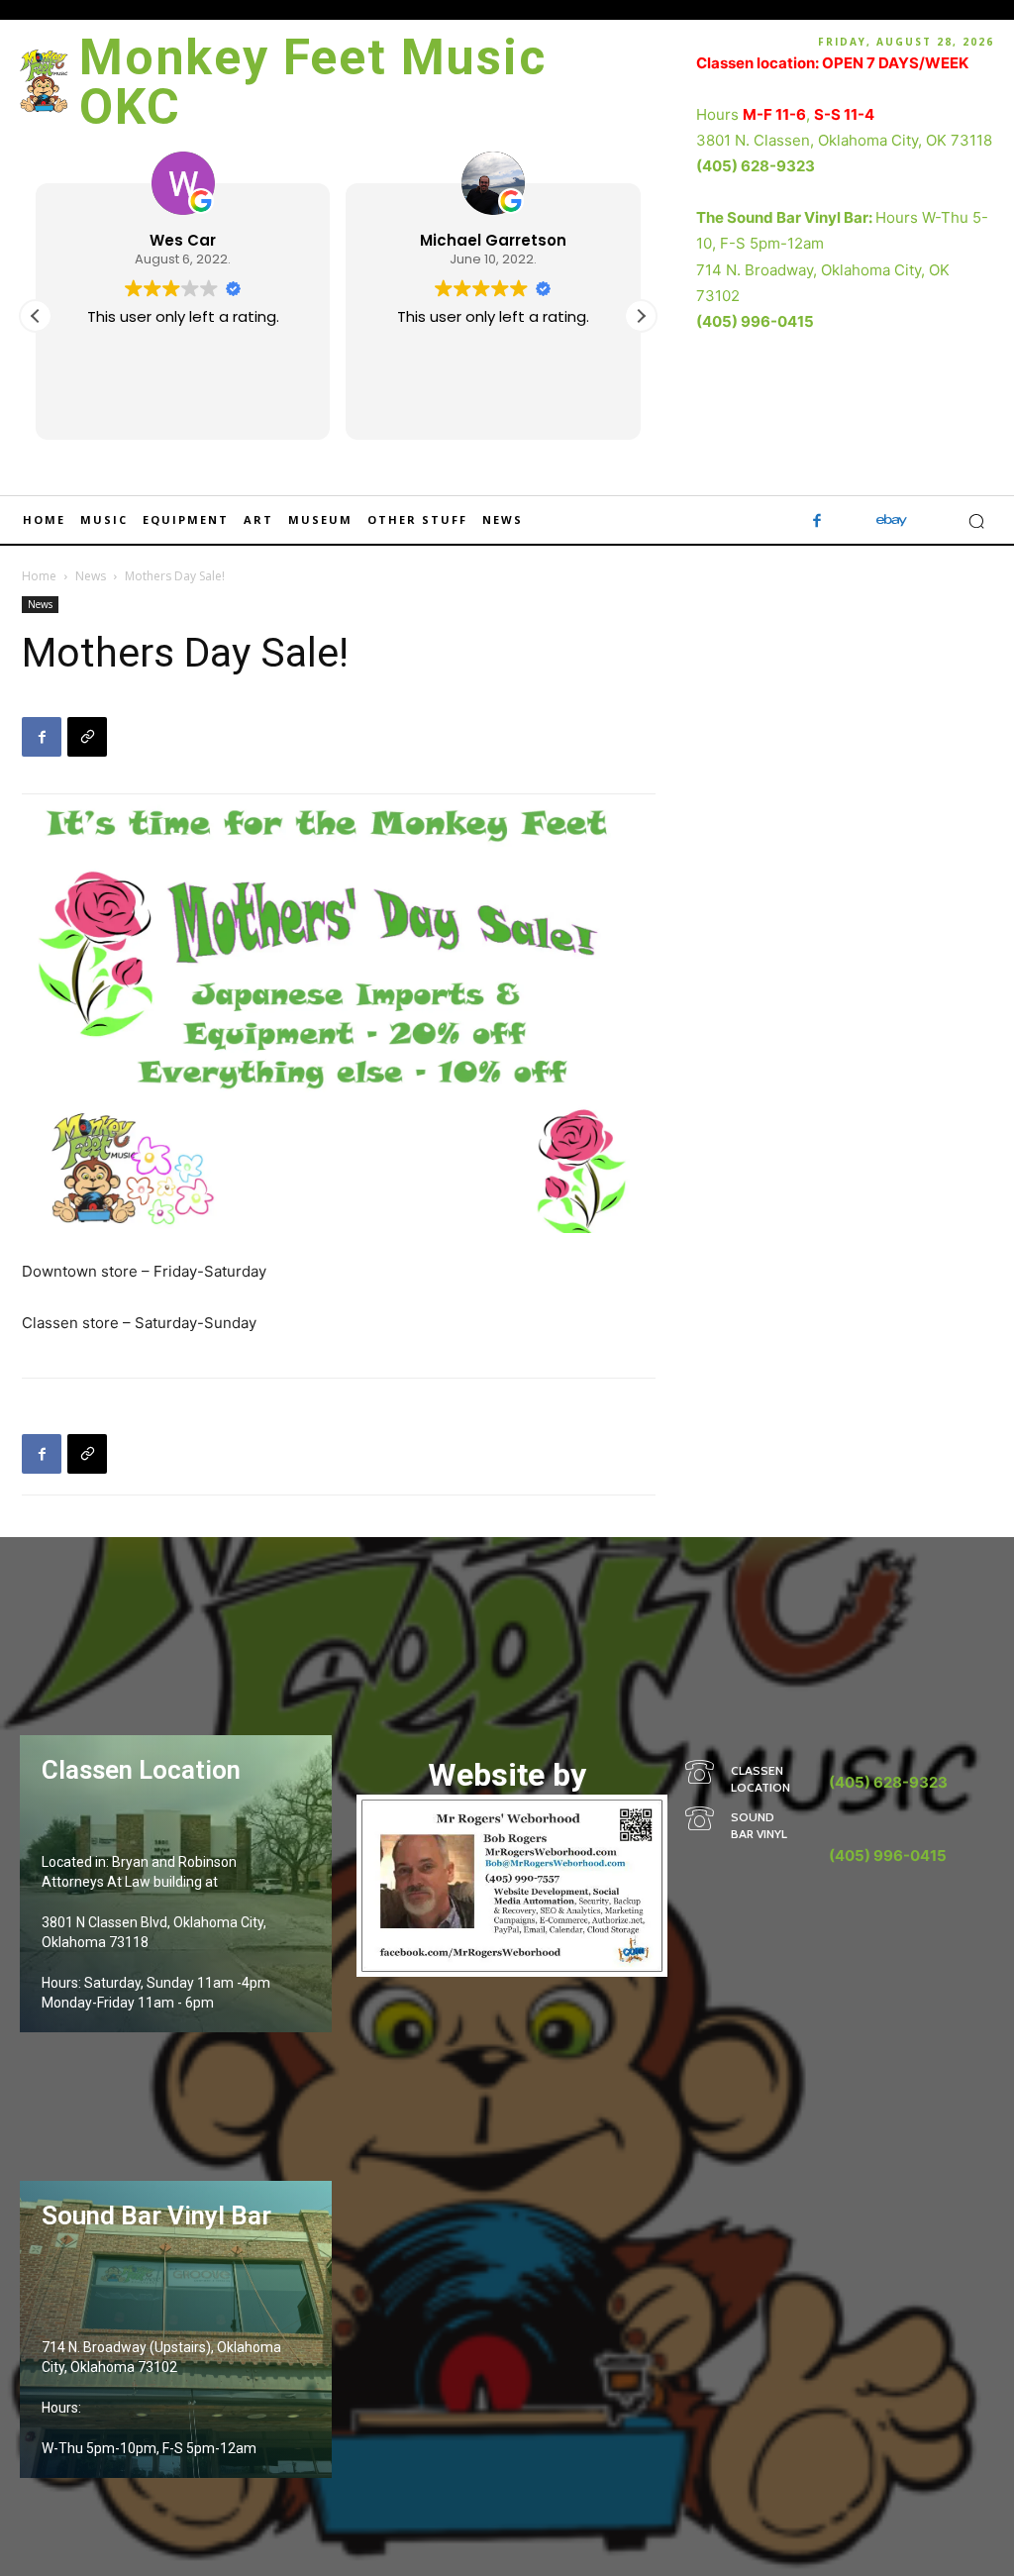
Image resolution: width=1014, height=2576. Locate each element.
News (91, 576)
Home (39, 576)
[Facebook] (817, 521)
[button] (641, 316)
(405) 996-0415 (755, 321)
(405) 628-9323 (756, 166)
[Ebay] (892, 521)
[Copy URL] (87, 737)
